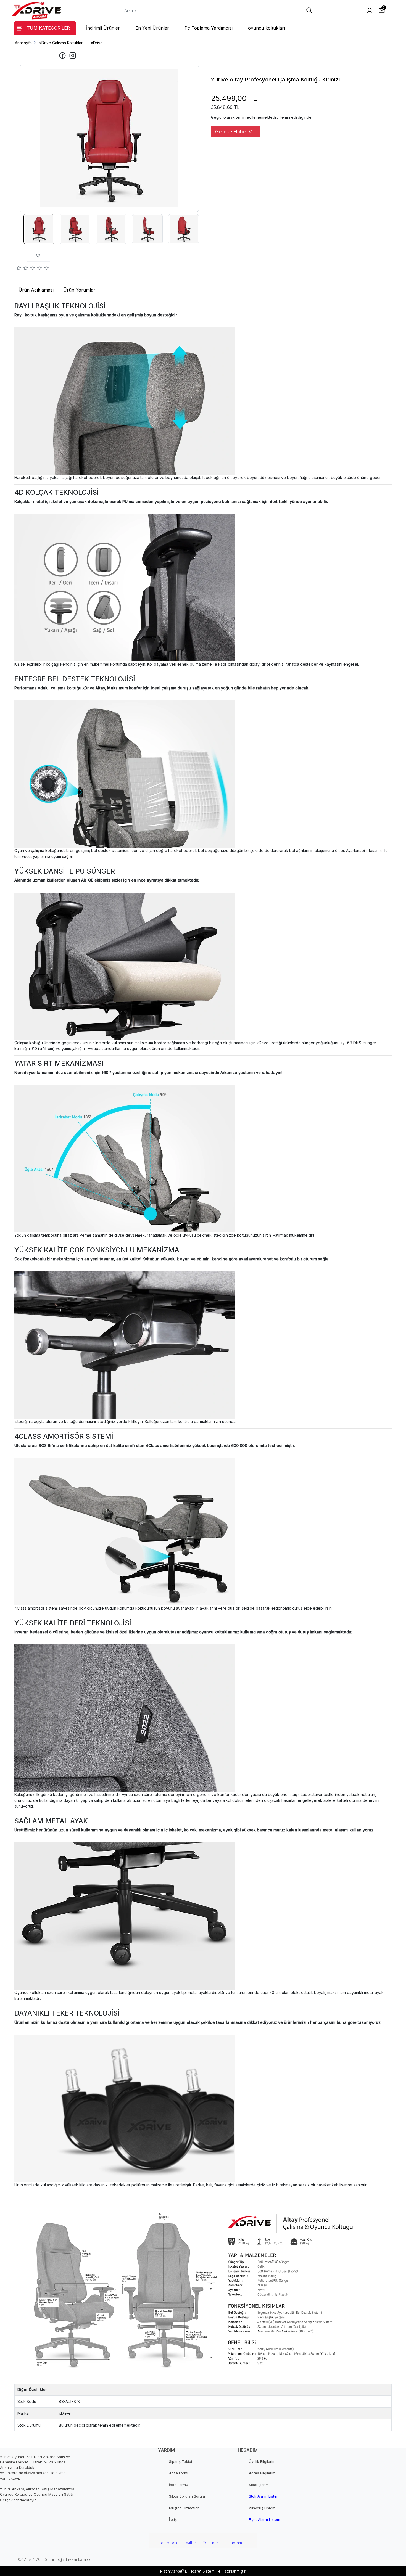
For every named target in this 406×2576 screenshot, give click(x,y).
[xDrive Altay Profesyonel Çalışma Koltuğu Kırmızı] (109, 138)
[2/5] (22, 269)
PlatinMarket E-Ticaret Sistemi (188, 2571)
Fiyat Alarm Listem (264, 2519)
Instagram (233, 2543)
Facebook (168, 2543)
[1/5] (19, 269)
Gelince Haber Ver (236, 132)
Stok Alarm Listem (264, 2496)
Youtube (210, 2543)
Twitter (190, 2543)
